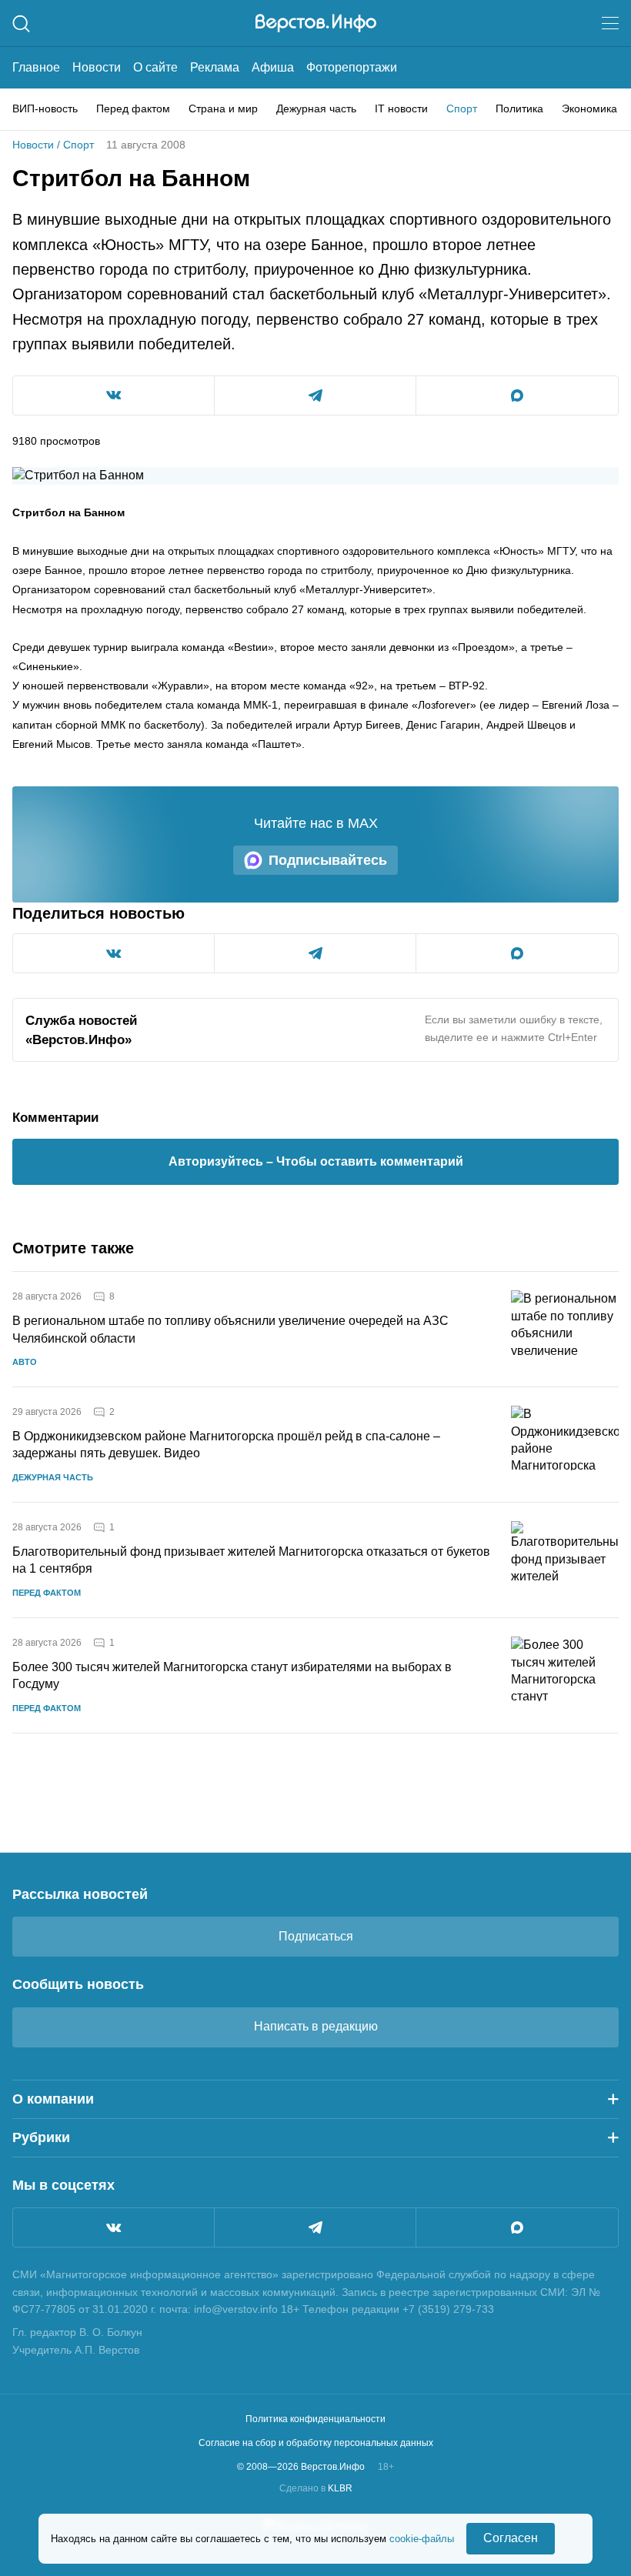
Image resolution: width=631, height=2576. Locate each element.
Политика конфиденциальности (315, 2419)
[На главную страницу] (316, 23)
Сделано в (316, 2488)
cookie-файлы (422, 2539)
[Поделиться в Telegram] (315, 395)
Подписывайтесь (328, 860)
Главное (36, 67)
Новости (97, 67)
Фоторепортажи (352, 67)
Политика (519, 108)
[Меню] (610, 23)
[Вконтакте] (114, 2227)
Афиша (273, 67)
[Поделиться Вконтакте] (114, 395)
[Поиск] (21, 23)
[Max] (517, 2227)
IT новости (401, 108)
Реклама (215, 67)
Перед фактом (133, 108)
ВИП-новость (45, 108)
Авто (25, 1362)
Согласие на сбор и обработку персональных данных (316, 2443)
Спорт (462, 108)
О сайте (155, 67)
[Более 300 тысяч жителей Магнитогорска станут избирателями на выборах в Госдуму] (565, 1675)
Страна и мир (223, 108)
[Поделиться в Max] (517, 395)
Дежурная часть (316, 108)
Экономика (589, 108)
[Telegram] (315, 2227)
